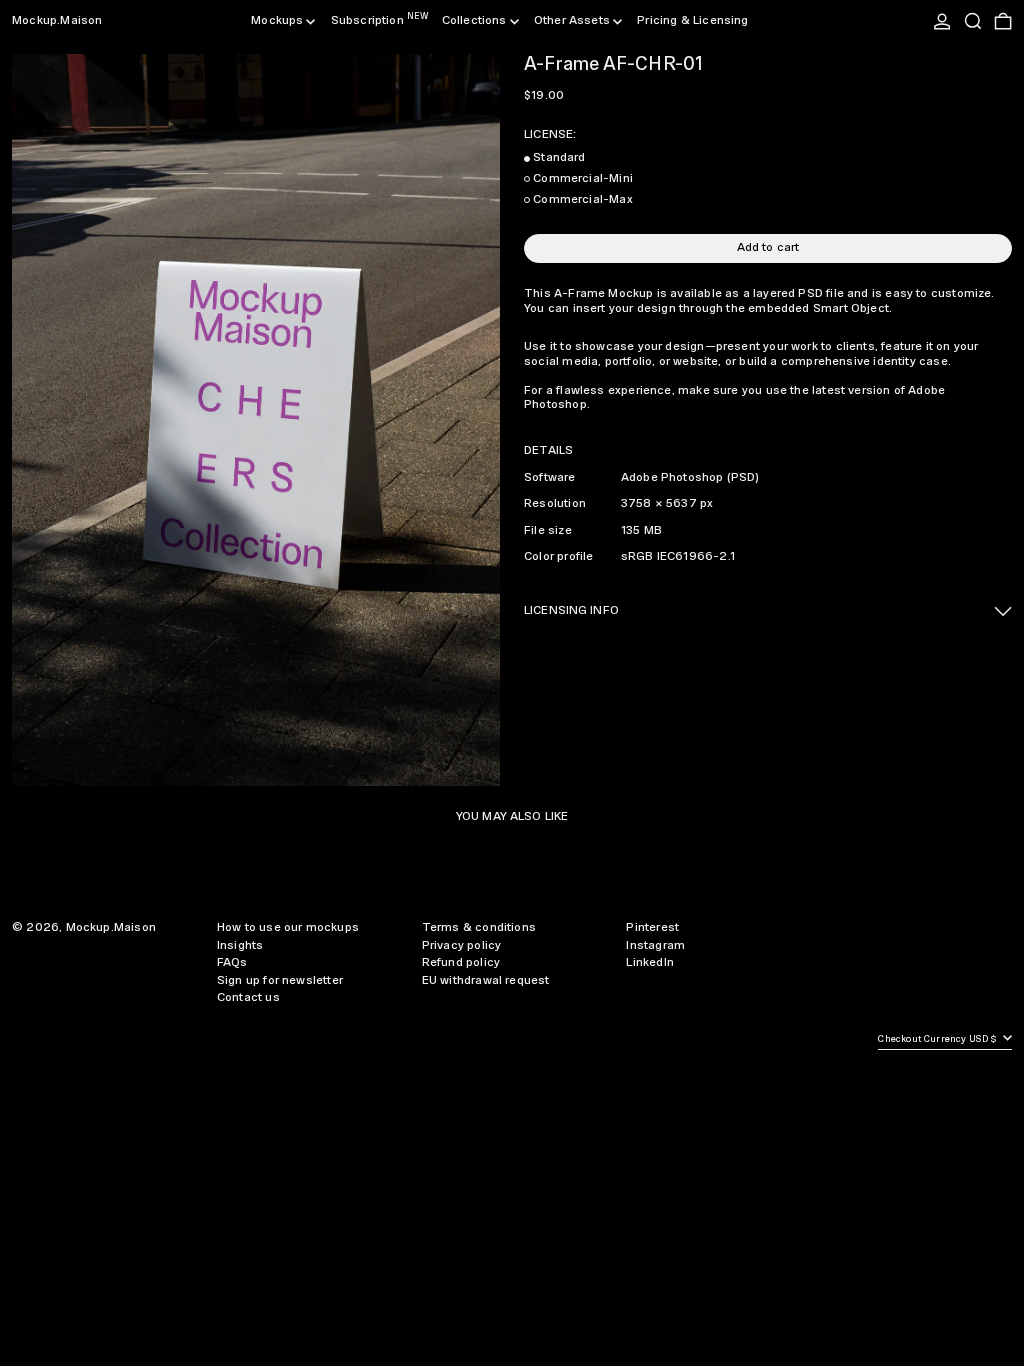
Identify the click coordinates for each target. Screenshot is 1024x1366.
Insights (240, 945)
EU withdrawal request (486, 980)
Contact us (248, 997)
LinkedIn (649, 962)
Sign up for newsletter (280, 980)
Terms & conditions (479, 927)
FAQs (232, 962)
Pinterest (652, 927)
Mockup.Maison (57, 20)
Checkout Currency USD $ (938, 1039)
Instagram (655, 945)
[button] (973, 21)
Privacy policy (462, 945)
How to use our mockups (288, 927)
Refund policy (461, 962)
